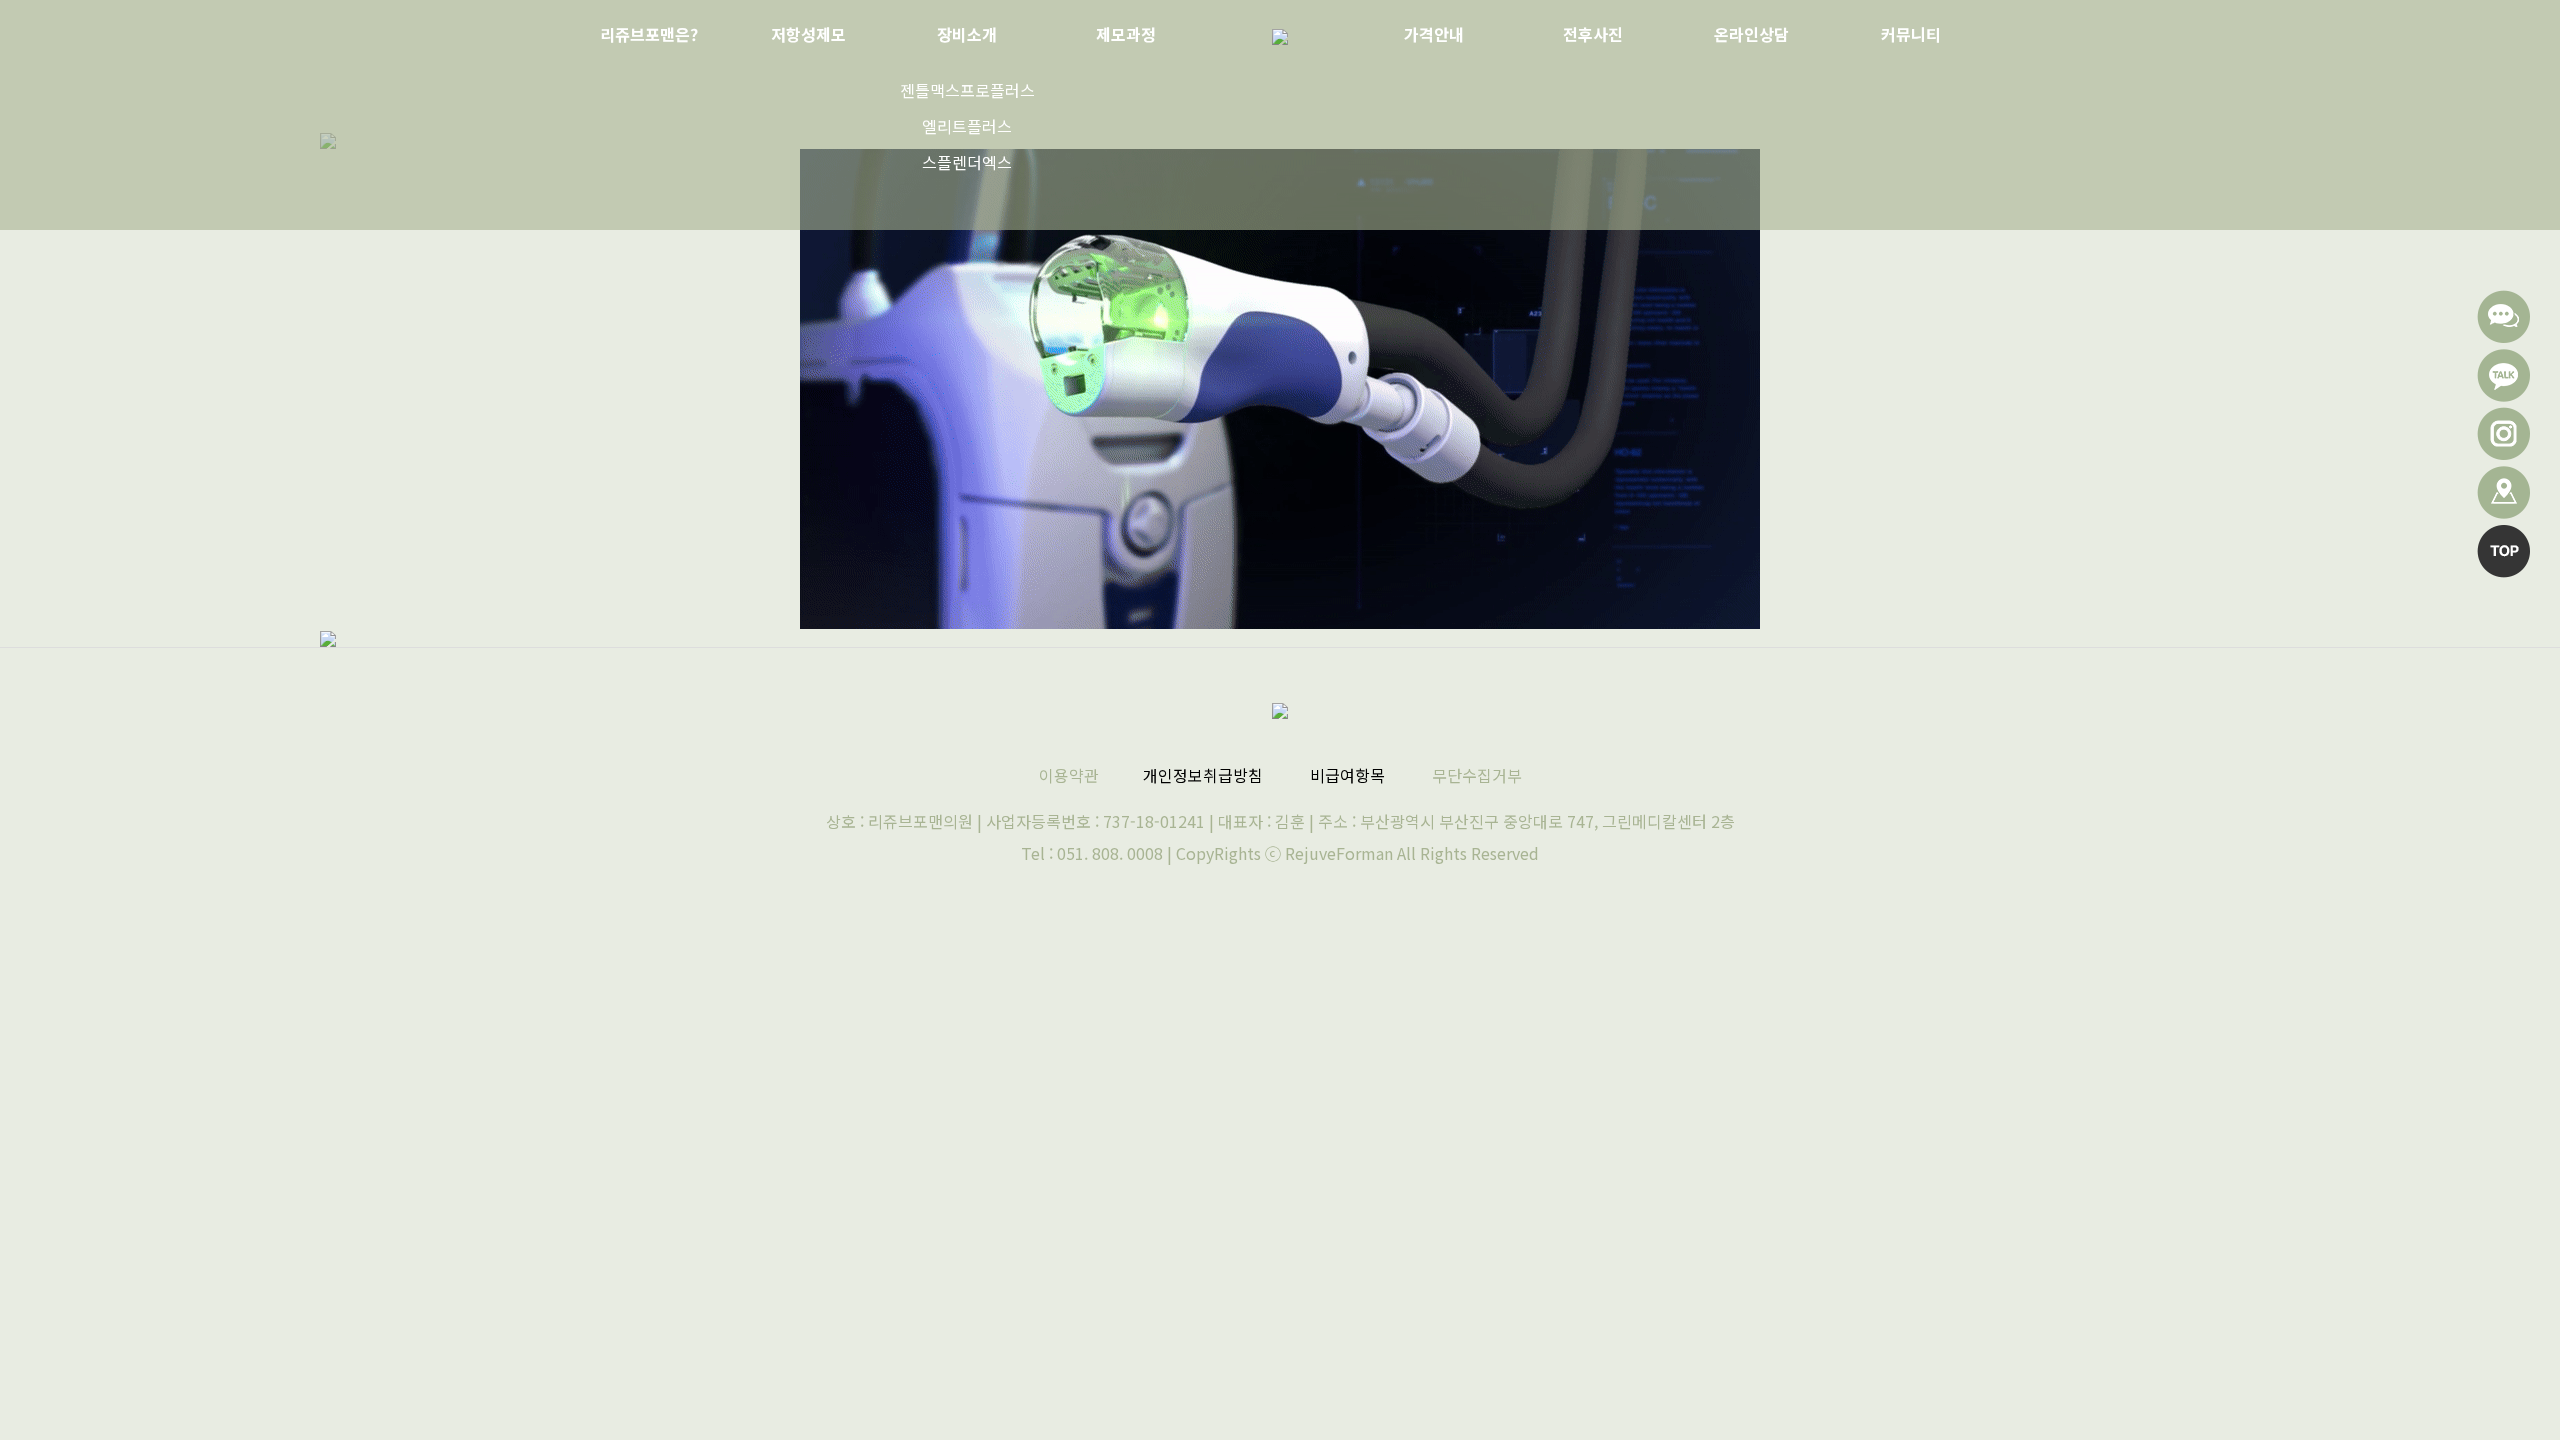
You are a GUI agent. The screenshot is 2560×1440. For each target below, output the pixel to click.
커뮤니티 (1911, 34)
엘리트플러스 (967, 126)
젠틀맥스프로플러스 (967, 90)
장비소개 (967, 34)
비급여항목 (1347, 775)
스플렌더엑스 (967, 162)
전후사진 (1593, 34)
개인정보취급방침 (1203, 775)
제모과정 (1126, 34)
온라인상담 (1751, 34)
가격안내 (1434, 34)
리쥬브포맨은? (649, 34)
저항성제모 (808, 34)
